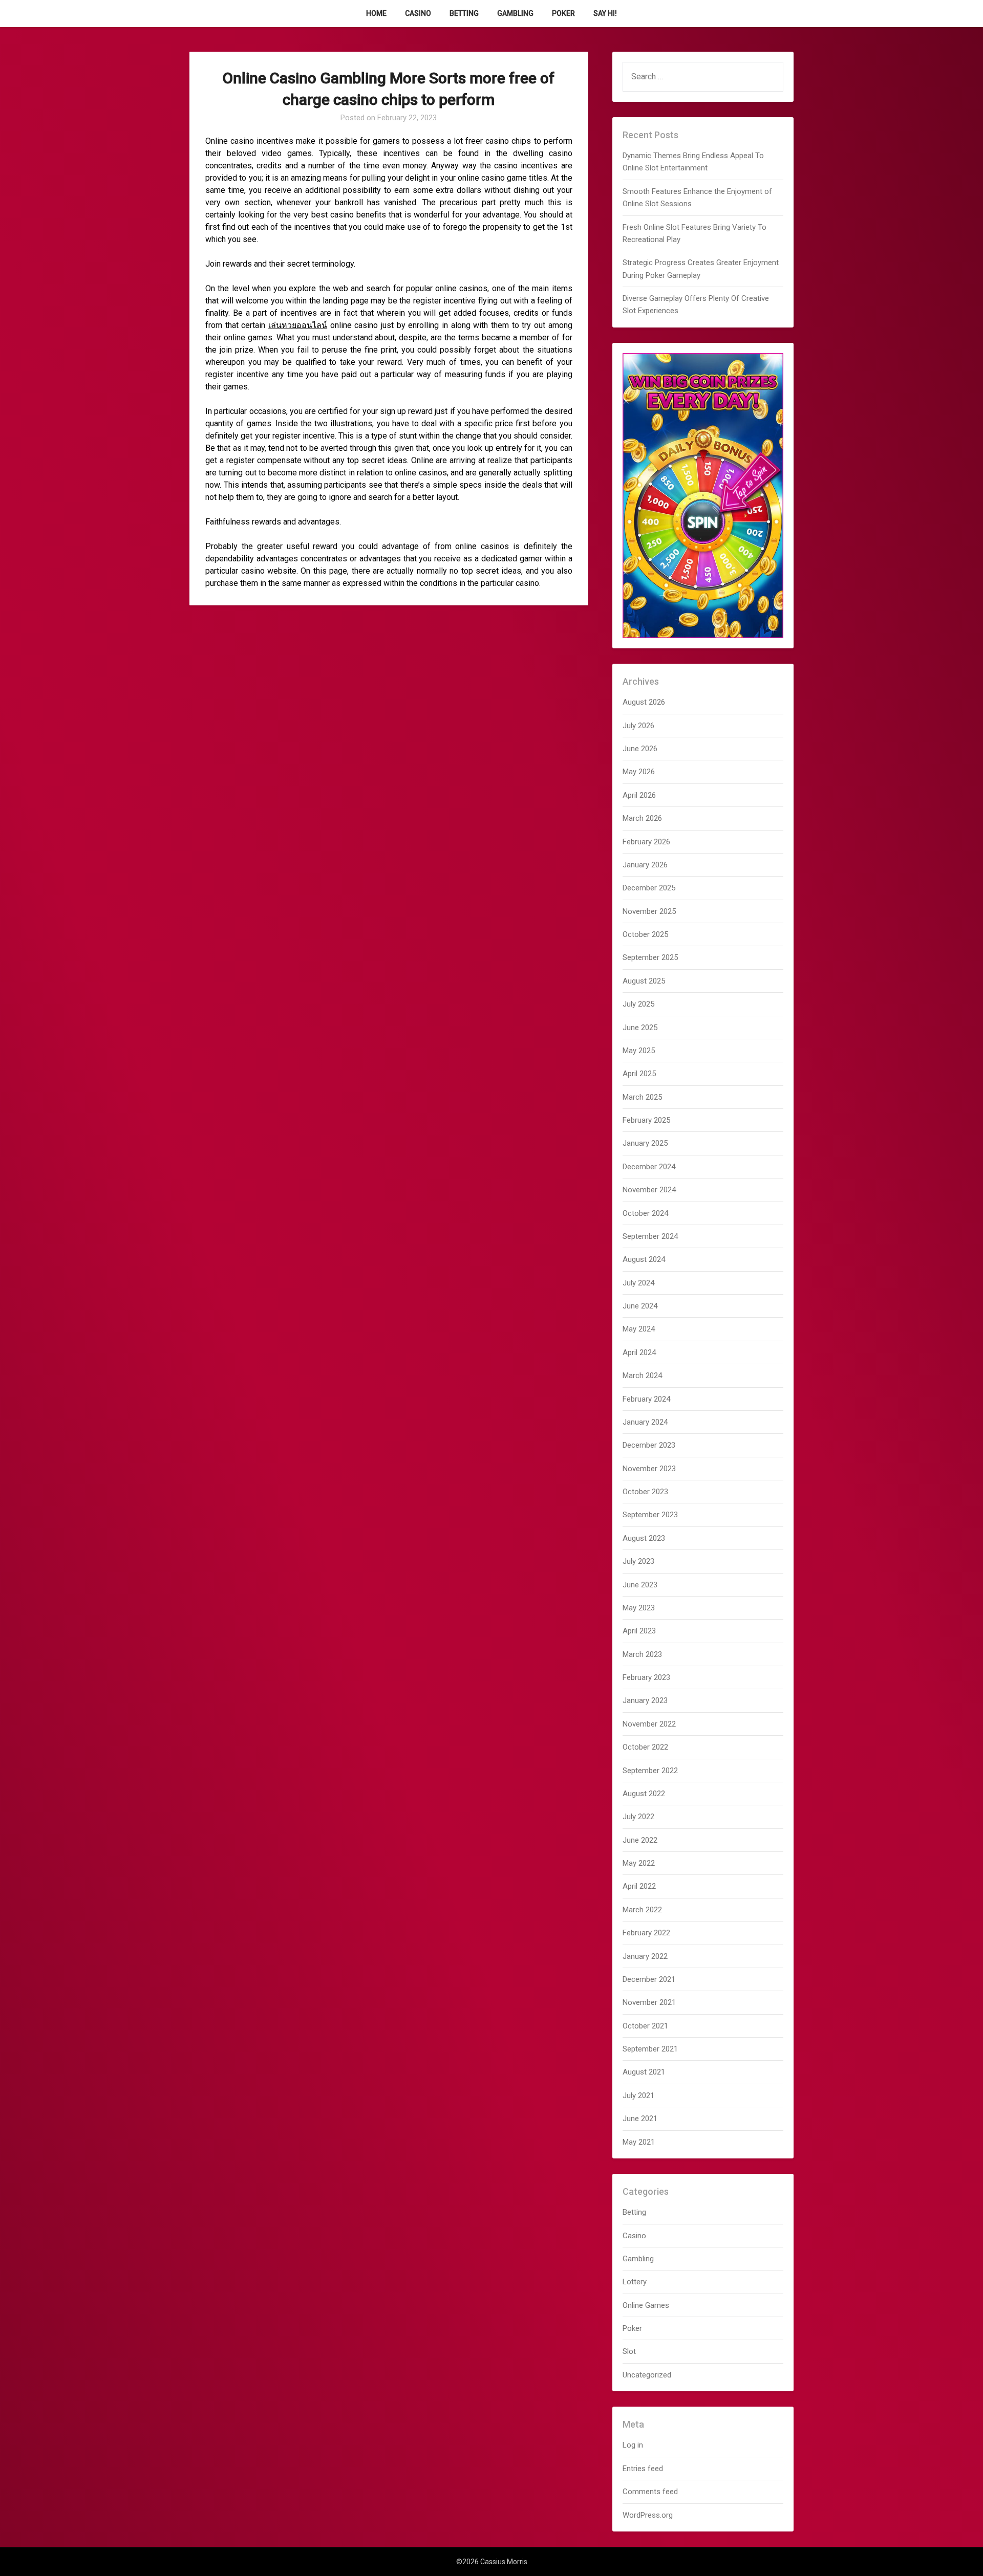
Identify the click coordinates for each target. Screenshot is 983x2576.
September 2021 (650, 2049)
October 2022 (645, 1747)
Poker (563, 13)
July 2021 (638, 2095)
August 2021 (644, 2072)
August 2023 (644, 1538)
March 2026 (642, 818)
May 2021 (639, 2142)
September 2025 (650, 957)
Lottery (635, 2282)
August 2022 (644, 1794)
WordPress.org (648, 2515)
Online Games (646, 2305)
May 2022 (639, 1863)
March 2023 (642, 1654)
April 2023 (639, 1631)
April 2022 (639, 1886)
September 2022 (650, 1771)
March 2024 (642, 1376)
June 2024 (640, 1306)
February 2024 (646, 1399)
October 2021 (645, 2026)
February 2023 (646, 1677)
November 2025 (649, 911)
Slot (629, 2351)
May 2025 (639, 1051)
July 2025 (638, 1004)
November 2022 (649, 1724)
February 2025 (646, 1120)
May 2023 (639, 1608)
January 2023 (645, 1700)
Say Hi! (605, 13)
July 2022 (638, 1817)
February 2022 (646, 1933)
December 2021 (649, 1979)
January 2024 (645, 1422)
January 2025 (645, 1143)
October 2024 (645, 1213)
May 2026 (639, 772)
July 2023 (638, 1561)
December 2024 (649, 1167)
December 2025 (649, 888)
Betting (464, 13)
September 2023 (650, 1515)
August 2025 (644, 981)
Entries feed (643, 2469)
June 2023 (640, 1585)
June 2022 (640, 1840)
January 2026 (645, 865)
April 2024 (639, 1352)
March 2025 (642, 1097)
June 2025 (640, 1028)
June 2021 (640, 2119)
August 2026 (644, 702)
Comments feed (650, 2492)
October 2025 (645, 934)
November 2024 (649, 1190)
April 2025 (639, 1074)
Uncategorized (647, 2375)
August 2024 (644, 1259)
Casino (418, 13)
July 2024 (638, 1283)
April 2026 (639, 795)
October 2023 (645, 1492)
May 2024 (639, 1329)
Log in (633, 2445)
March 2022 (642, 1910)
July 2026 (638, 726)
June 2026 (640, 749)
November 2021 (649, 2002)
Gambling (515, 13)
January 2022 (645, 1956)
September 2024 (650, 1236)
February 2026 (646, 842)
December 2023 (649, 1445)
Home (376, 13)
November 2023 (649, 1469)
